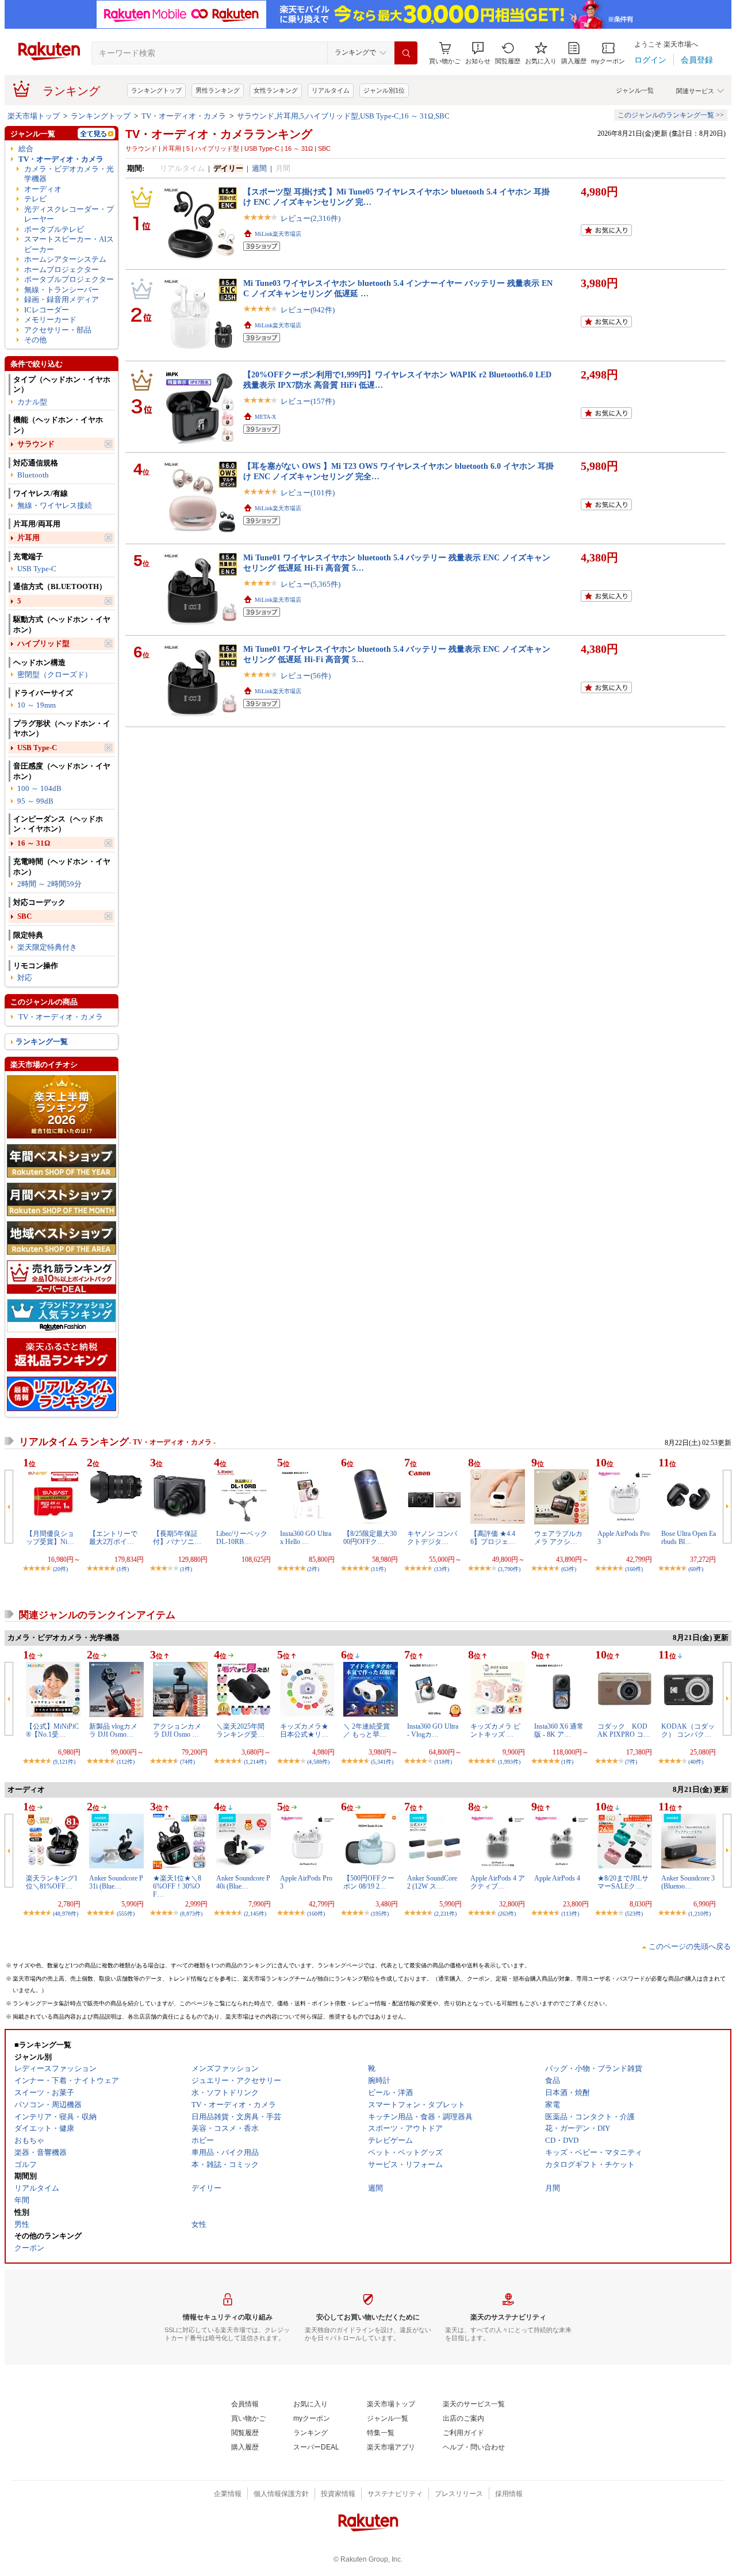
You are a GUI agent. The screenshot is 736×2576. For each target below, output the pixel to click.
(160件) (634, 1569)
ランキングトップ (156, 90)
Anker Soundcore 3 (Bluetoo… (688, 1882)
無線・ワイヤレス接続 (55, 505)
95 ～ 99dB (35, 801)
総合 (26, 149)
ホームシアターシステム (65, 259)
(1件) (123, 1569)
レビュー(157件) (308, 401)
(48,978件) (66, 1914)
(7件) (631, 1762)
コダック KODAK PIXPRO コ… (624, 1730)
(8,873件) (191, 1914)
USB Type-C (37, 569)
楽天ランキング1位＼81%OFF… (52, 1882)
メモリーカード (50, 320)
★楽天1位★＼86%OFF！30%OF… (177, 1887)
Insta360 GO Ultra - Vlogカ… (433, 1730)
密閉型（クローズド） (55, 674)
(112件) (126, 1762)
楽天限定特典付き (47, 947)
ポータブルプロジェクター (69, 279)
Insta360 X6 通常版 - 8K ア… (559, 1730)
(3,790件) (509, 1569)
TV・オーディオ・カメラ (184, 116)
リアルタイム (331, 90)
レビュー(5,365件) (310, 584)
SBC (24, 916)
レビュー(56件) (306, 676)
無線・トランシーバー (62, 290)
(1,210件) (699, 1914)
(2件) (313, 1569)
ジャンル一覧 (635, 90)
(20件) (60, 1569)
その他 (35, 340)
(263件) (507, 1914)
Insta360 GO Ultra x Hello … (306, 1538)
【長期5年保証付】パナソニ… (177, 1538)
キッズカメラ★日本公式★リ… (304, 1730)
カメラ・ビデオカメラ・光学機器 (69, 174)
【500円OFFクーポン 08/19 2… (369, 1882)
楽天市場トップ (34, 116)
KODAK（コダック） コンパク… (688, 1730)
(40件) (696, 1762)
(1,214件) (255, 1762)
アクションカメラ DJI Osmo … (177, 1730)
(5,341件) (382, 1762)
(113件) (570, 1914)
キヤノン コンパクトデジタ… (432, 1538)
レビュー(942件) (308, 310)
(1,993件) (509, 1762)
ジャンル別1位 (384, 90)
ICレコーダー (47, 310)
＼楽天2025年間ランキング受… (240, 1730)
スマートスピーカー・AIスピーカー (69, 244)
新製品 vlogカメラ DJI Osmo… (113, 1730)
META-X (265, 417)
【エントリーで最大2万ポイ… (113, 1538)
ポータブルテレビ (54, 229)
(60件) (696, 1569)
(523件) (634, 1914)
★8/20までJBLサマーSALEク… (623, 1882)
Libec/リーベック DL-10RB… (245, 1538)
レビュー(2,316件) (310, 218)
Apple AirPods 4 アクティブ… (498, 1882)
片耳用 (28, 538)
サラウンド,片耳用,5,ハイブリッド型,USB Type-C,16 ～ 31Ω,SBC (343, 116)
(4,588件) (318, 1762)
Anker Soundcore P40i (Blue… (243, 1882)
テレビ (35, 199)
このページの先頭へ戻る (690, 1946)
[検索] (406, 53)
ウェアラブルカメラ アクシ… (558, 1538)
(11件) (378, 1569)
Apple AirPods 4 (557, 1878)
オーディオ (43, 189)
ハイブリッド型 (43, 643)
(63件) (569, 1569)
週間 (259, 168)
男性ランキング (218, 90)
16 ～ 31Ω (34, 843)
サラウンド (36, 444)
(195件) (380, 1914)
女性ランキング (276, 90)
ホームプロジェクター (62, 270)
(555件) (126, 1914)
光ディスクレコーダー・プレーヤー (69, 214)
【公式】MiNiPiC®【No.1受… (52, 1730)
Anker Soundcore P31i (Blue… (116, 1882)
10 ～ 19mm (37, 705)
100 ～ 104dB (39, 788)
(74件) (187, 1762)
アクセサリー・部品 (58, 330)
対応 (25, 978)
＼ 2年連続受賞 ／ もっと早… (367, 1730)
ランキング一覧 (42, 1042)
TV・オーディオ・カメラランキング (219, 134)
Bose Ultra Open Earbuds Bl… (689, 1538)
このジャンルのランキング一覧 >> (671, 115)
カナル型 (32, 402)
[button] (478, 53)
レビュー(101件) (308, 493)
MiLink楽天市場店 (278, 234)
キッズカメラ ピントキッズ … (495, 1730)
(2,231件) (445, 1914)
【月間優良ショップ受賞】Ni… (50, 1538)
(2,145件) (255, 1914)
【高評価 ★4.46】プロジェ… (493, 1538)
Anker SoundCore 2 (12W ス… (432, 1882)
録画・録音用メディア (62, 299)
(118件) (443, 1762)
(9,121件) (64, 1762)
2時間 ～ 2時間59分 (49, 884)
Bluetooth (33, 475)
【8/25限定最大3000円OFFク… (370, 1538)
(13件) (442, 1569)
